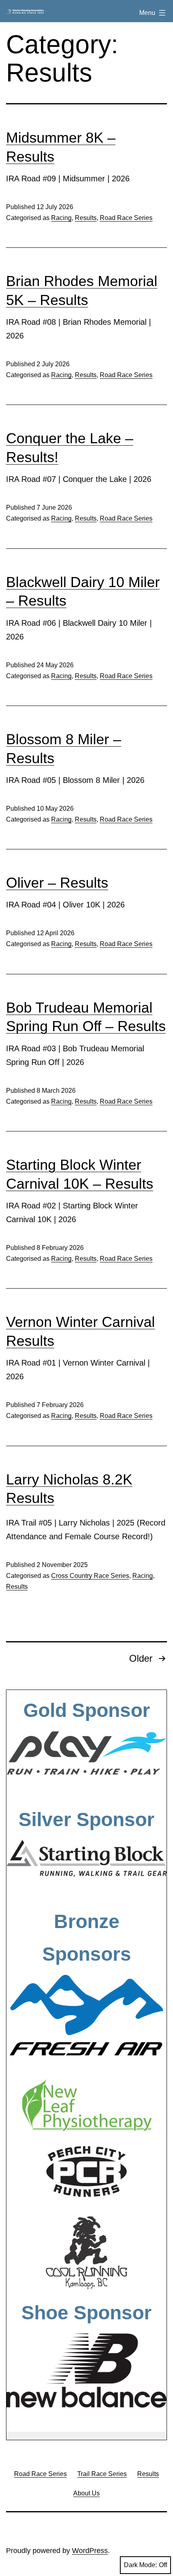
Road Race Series (126, 218)
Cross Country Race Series (90, 1576)
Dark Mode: (140, 2565)
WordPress (90, 2551)
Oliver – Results (57, 883)
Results (86, 218)
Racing (61, 218)
